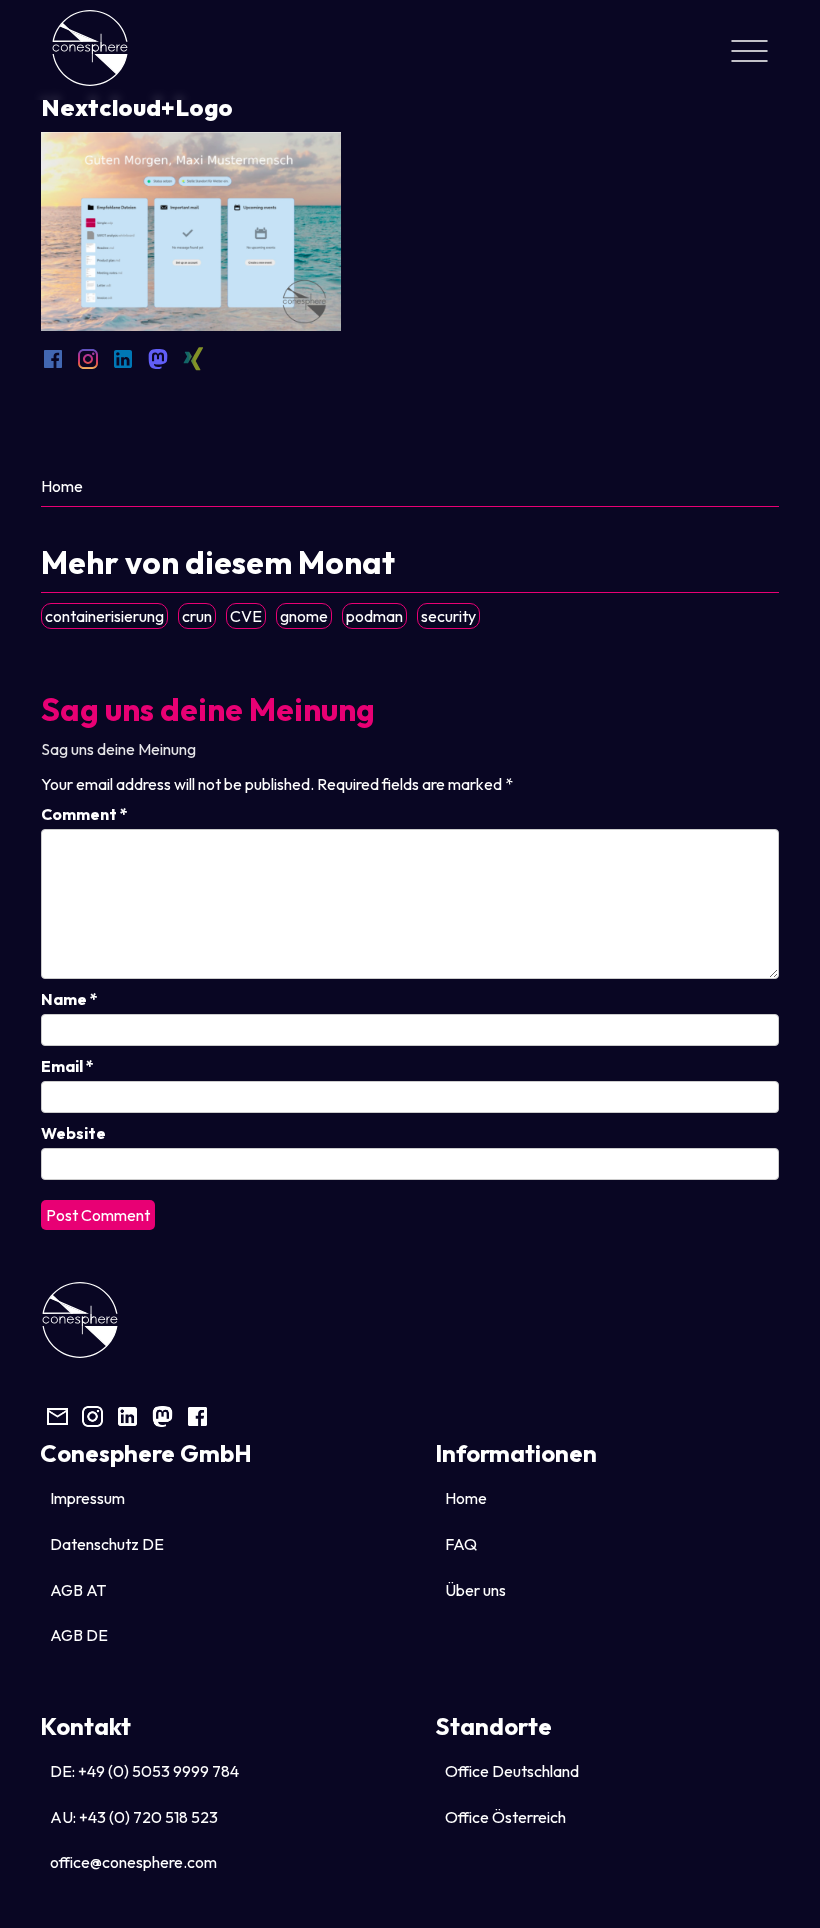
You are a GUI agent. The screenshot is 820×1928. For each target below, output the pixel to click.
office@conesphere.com (133, 1862)
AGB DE (79, 1635)
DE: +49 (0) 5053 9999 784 (144, 1771)
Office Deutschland (512, 1771)
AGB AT (78, 1590)
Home (62, 486)
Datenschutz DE (107, 1544)
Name (69, 999)
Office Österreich (505, 1817)
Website (73, 1133)
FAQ (461, 1544)
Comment (84, 814)
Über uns (475, 1590)
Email (67, 1066)
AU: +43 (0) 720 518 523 (134, 1817)
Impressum (87, 1498)
